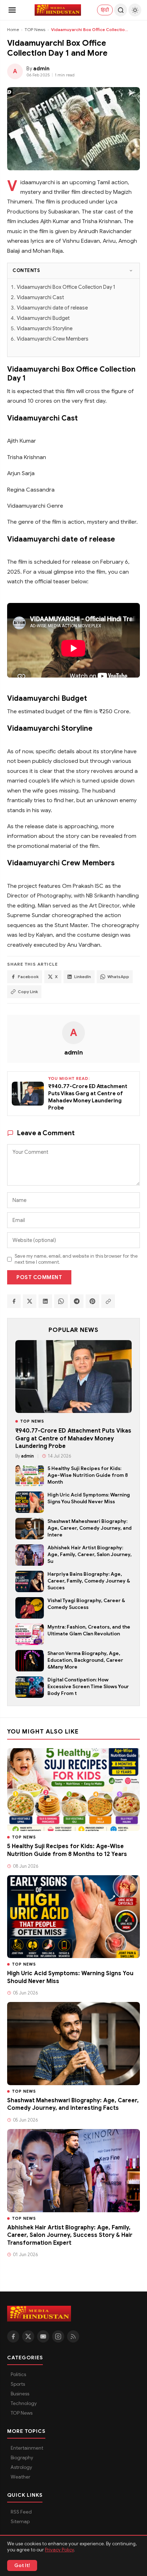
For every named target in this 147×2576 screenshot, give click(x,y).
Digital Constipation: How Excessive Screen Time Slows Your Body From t (88, 1687)
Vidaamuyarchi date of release (52, 308)
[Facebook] (13, 2336)
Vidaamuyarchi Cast (40, 297)
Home (13, 29)
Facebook (28, 977)
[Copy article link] (108, 1301)
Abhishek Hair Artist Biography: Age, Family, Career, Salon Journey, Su (90, 1554)
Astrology (21, 2467)
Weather (21, 2477)
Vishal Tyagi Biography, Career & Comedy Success (86, 1604)
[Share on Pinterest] (92, 1301)
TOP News (35, 29)
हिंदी (105, 10)
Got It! (22, 2565)
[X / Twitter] (28, 2336)
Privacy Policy (59, 2550)
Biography (22, 2458)
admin (73, 1052)
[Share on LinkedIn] (45, 1301)
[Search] (121, 10)
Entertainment (27, 2448)
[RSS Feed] (73, 2336)
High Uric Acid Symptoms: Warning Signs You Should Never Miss (89, 1498)
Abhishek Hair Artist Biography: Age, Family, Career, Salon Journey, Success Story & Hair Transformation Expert (70, 2235)
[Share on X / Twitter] (30, 1301)
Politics (18, 2374)
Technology (24, 2403)
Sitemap (20, 2522)
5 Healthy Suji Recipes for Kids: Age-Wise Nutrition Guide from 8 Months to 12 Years (67, 1850)
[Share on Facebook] (14, 1301)
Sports (18, 2384)
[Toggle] (131, 271)
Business (20, 2394)
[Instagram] (58, 2336)
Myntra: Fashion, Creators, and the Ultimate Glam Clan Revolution (89, 1630)
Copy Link (28, 992)
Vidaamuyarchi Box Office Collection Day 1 (66, 287)
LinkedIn (83, 977)
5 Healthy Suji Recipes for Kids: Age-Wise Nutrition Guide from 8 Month (88, 1475)
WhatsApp (118, 977)
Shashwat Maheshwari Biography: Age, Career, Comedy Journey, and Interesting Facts (73, 2104)
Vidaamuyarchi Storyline (45, 328)
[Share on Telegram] (77, 1301)
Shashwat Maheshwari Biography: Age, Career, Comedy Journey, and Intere (90, 1528)
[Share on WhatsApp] (61, 1301)
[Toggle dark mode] (135, 10)
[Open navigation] (12, 10)
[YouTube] (43, 2336)
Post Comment (39, 1277)
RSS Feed (21, 2512)
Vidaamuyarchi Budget (43, 318)
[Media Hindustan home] (58, 10)
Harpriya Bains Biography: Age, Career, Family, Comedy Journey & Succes (89, 1581)
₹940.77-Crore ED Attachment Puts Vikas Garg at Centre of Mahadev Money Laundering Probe (73, 1438)
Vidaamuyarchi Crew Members (53, 339)
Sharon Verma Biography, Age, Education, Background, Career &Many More (85, 1660)
